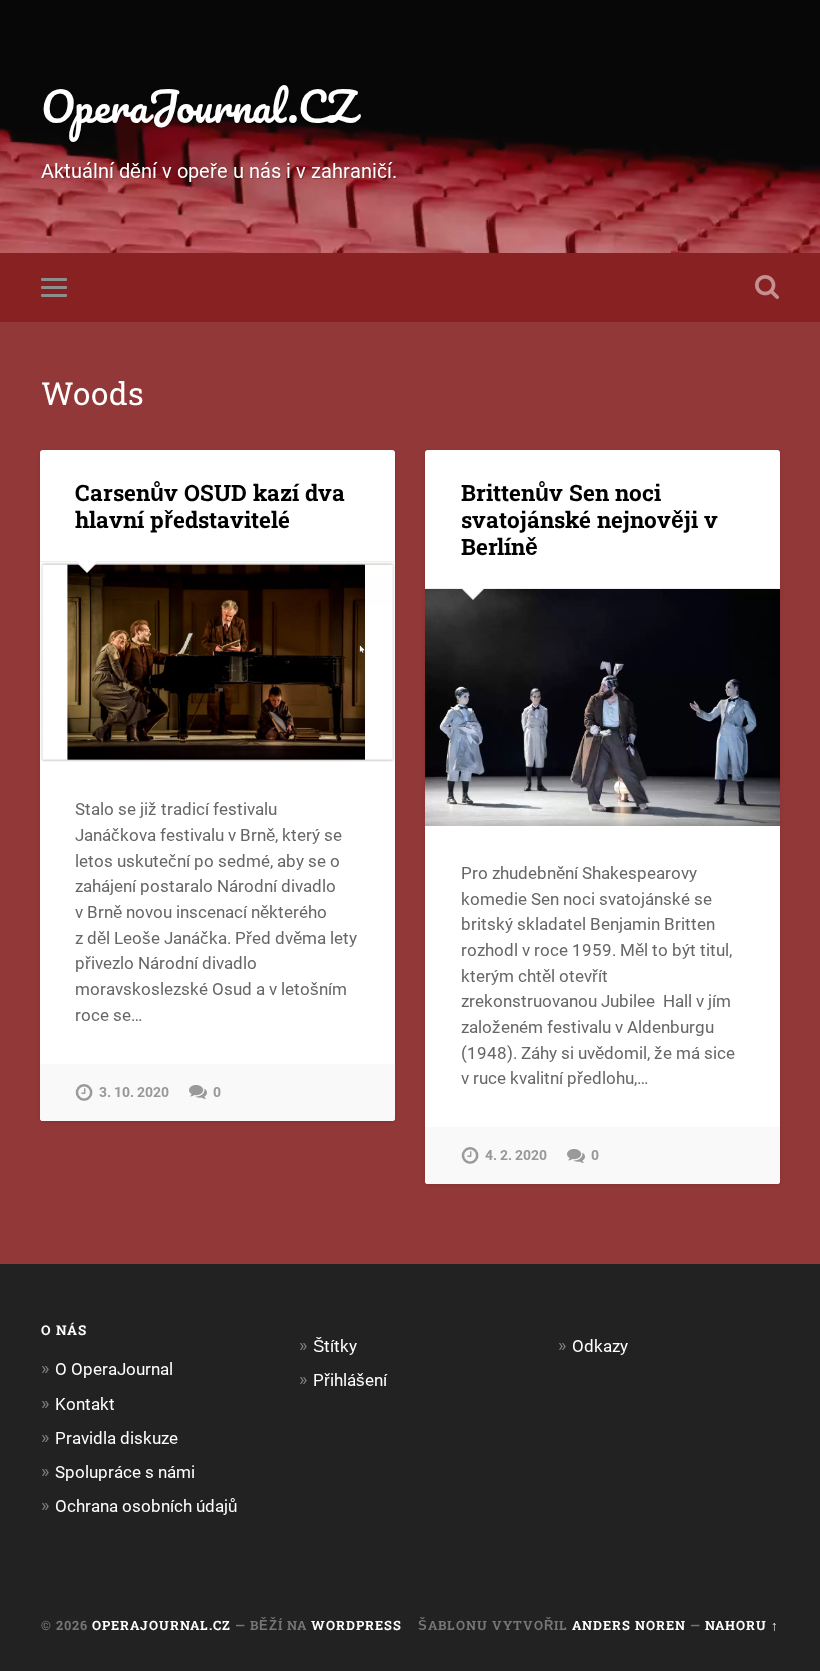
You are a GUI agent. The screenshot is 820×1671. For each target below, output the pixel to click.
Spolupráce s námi (125, 1472)
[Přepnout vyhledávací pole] (767, 287)
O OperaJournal (114, 1369)
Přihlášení (350, 1380)
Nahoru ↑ (742, 1625)
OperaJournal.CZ (198, 105)
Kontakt (85, 1404)
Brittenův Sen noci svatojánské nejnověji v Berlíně (589, 519)
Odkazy (600, 1346)
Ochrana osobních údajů (146, 1506)
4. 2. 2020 (516, 1155)
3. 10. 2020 (134, 1092)
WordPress (356, 1625)
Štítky (335, 1346)
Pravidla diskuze (116, 1438)
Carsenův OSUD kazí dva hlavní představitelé (210, 505)
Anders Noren (629, 1625)
